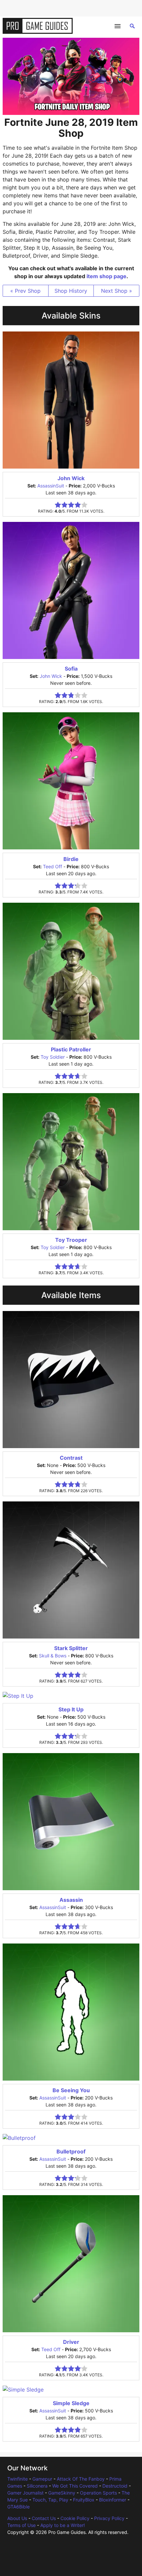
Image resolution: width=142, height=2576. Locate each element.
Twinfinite (18, 2479)
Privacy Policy (109, 2518)
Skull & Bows (53, 1656)
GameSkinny (62, 2493)
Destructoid (115, 2486)
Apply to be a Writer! (63, 2525)
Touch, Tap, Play (50, 2500)
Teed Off (53, 866)
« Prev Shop (25, 291)
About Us (17, 2518)
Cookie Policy (75, 2518)
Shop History (71, 291)
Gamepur (42, 2479)
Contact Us (44, 2518)
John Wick (51, 676)
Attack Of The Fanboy (81, 2479)
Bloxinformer (113, 2500)
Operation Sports (98, 2493)
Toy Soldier (53, 1057)
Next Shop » (117, 291)
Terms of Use (21, 2525)
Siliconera (37, 2486)
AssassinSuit (51, 486)
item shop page (106, 276)
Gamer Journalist (25, 2493)
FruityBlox (84, 2500)
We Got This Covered (75, 2486)
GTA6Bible (18, 2507)
